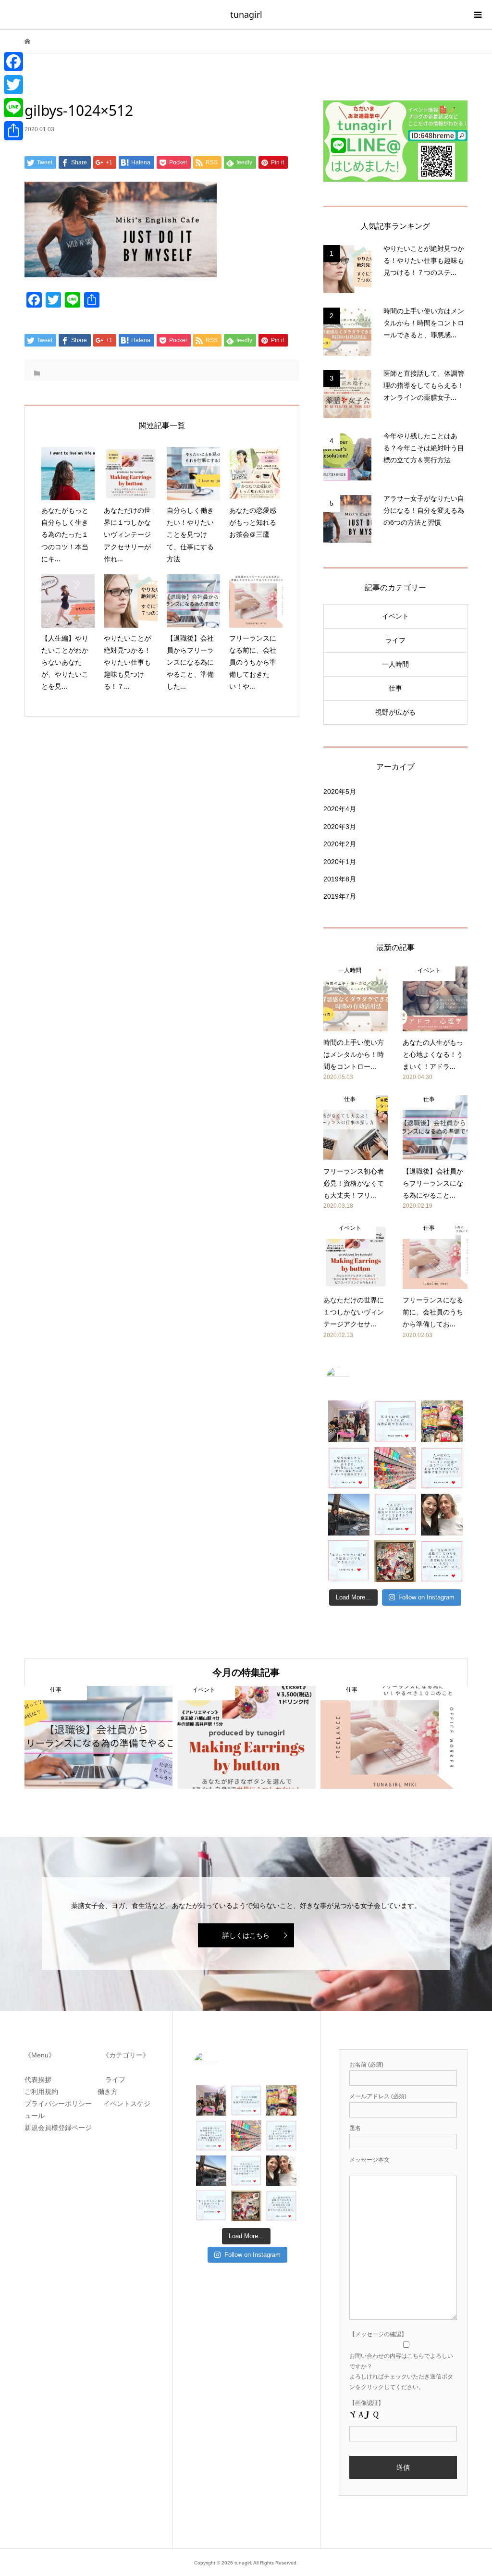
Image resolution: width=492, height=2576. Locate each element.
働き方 (105, 2092)
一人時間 (395, 664)
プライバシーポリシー (60, 2104)
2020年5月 (340, 792)
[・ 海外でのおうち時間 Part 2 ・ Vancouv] (442, 1421)
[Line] (13, 108)
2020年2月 (340, 844)
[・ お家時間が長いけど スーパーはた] (395, 1468)
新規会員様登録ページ (61, 2128)
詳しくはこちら (246, 1935)
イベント (395, 616)
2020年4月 (340, 809)
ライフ (395, 640)
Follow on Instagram (426, 1597)
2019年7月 (340, 896)
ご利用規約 (45, 2092)
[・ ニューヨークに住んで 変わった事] (395, 1561)
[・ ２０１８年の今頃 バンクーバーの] (442, 1515)
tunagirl (246, 14)
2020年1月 (340, 862)
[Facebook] (13, 62)
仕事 (395, 688)
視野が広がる (395, 712)
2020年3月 (340, 827)
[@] (352, 1379)
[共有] (13, 131)
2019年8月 (340, 879)
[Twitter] (13, 85)
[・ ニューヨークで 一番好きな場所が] (349, 1515)
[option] (98, 1737)
